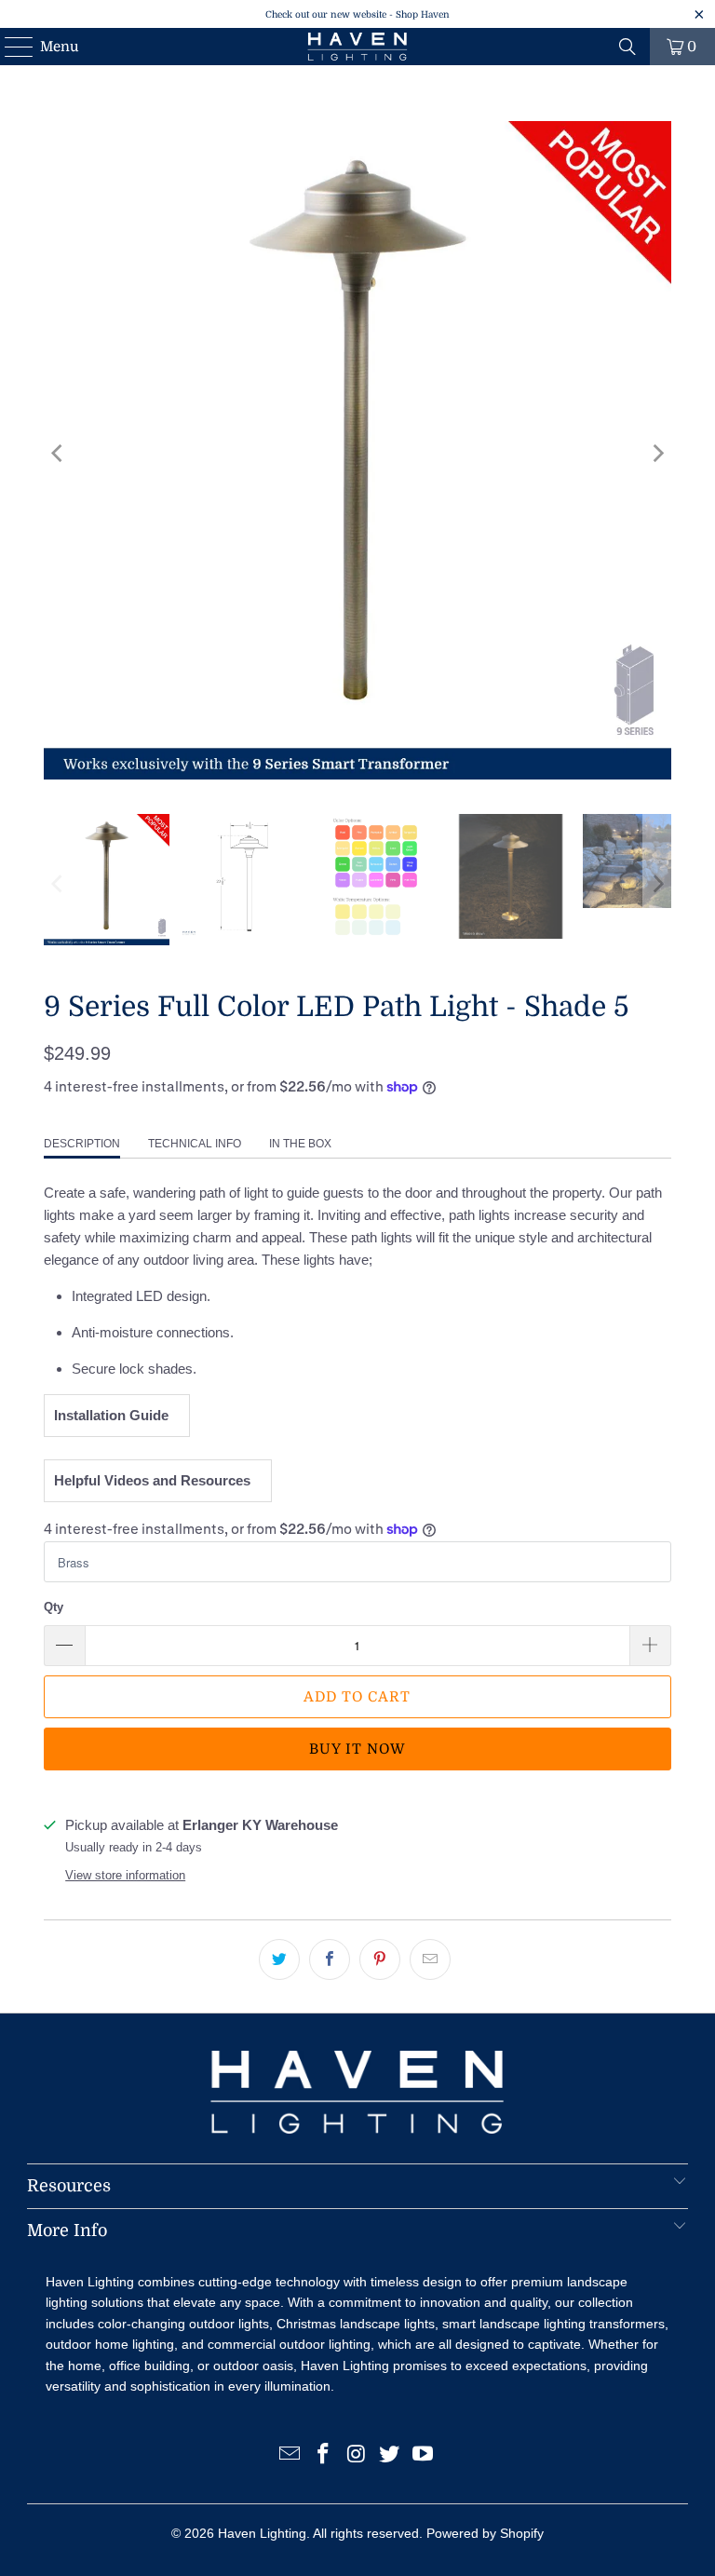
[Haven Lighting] (357, 47)
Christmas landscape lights (356, 2324)
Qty (54, 1607)
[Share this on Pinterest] (380, 1959)
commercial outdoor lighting (289, 2344)
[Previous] (58, 454)
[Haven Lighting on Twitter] (390, 2455)
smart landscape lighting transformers (553, 2324)
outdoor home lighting (110, 2344)
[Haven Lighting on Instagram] (357, 2455)
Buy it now (357, 1749)
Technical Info (195, 1144)
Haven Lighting (262, 2533)
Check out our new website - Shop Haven (357, 14)
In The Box (300, 1144)
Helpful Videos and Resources (156, 1480)
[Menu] (10, 47)
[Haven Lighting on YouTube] (424, 2455)
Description (82, 1144)
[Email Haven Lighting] (290, 2455)
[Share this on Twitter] (279, 1959)
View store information (125, 1875)
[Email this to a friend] (430, 1959)
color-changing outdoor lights (183, 2324)
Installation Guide (115, 1415)
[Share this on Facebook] (330, 1959)
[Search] (627, 47)
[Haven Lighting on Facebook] (323, 2455)
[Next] (657, 454)
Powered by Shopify (485, 2533)
